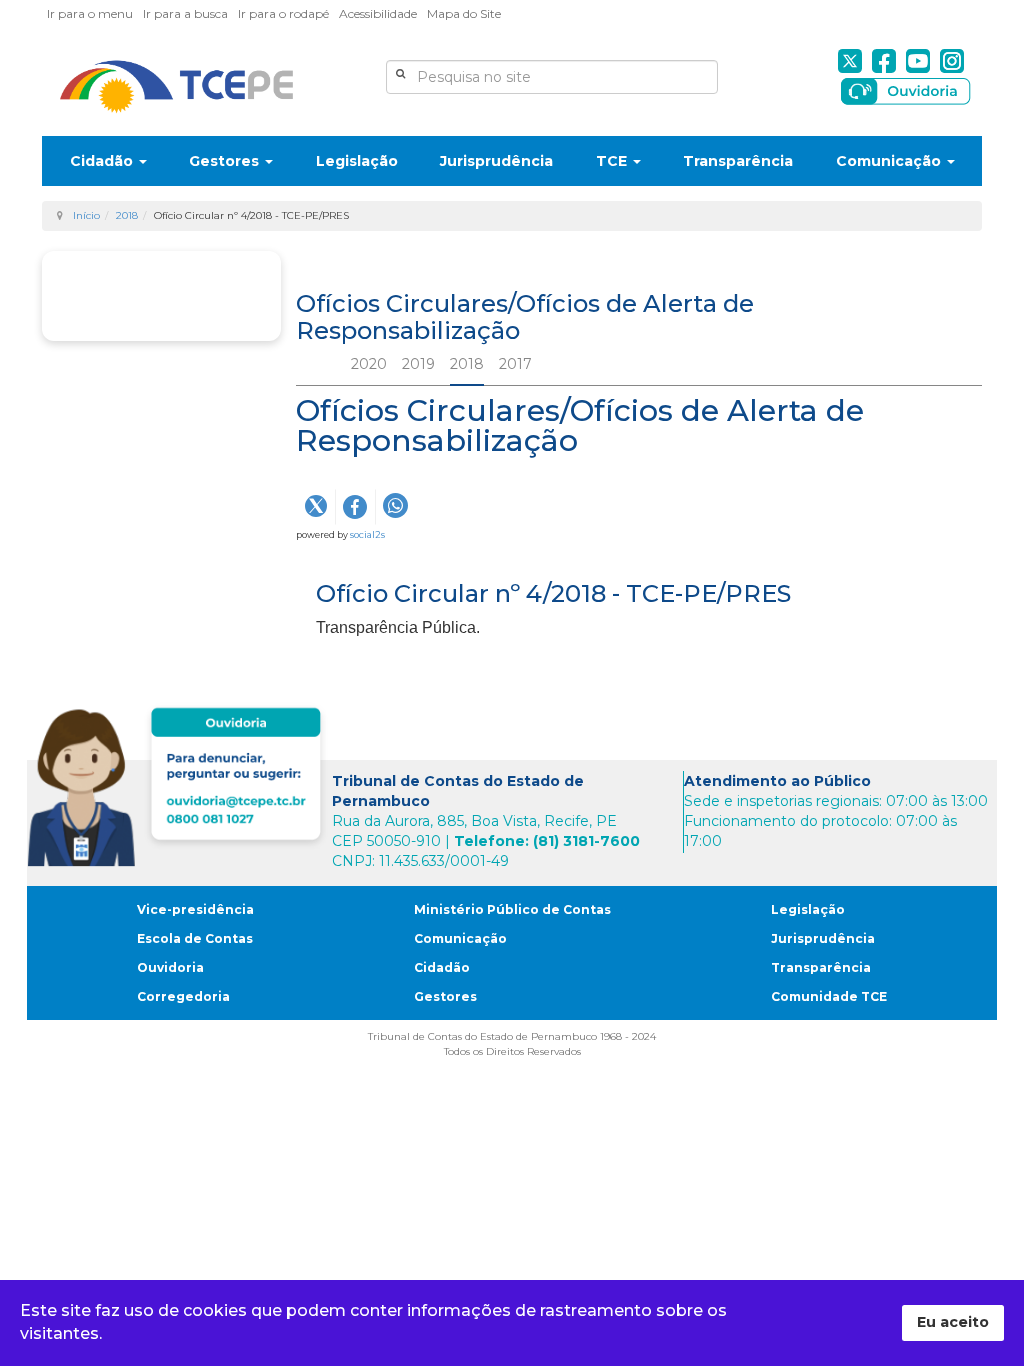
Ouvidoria (170, 967)
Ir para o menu (90, 13)
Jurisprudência (496, 161)
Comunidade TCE (829, 996)
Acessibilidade (378, 13)
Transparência (738, 161)
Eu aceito (953, 1322)
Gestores (226, 161)
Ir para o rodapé (283, 13)
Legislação (357, 161)
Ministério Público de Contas (512, 909)
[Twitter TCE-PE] (850, 60)
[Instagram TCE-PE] (952, 60)
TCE (613, 161)
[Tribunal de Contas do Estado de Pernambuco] (176, 86)
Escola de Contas (195, 938)
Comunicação (890, 161)
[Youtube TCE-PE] (918, 60)
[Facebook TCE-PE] (884, 60)
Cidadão (103, 161)
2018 (127, 215)
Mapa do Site (464, 13)
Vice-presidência (195, 909)
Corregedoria (183, 996)
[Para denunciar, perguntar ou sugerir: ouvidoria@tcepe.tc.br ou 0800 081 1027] (179, 782)
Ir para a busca (185, 13)
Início (86, 215)
